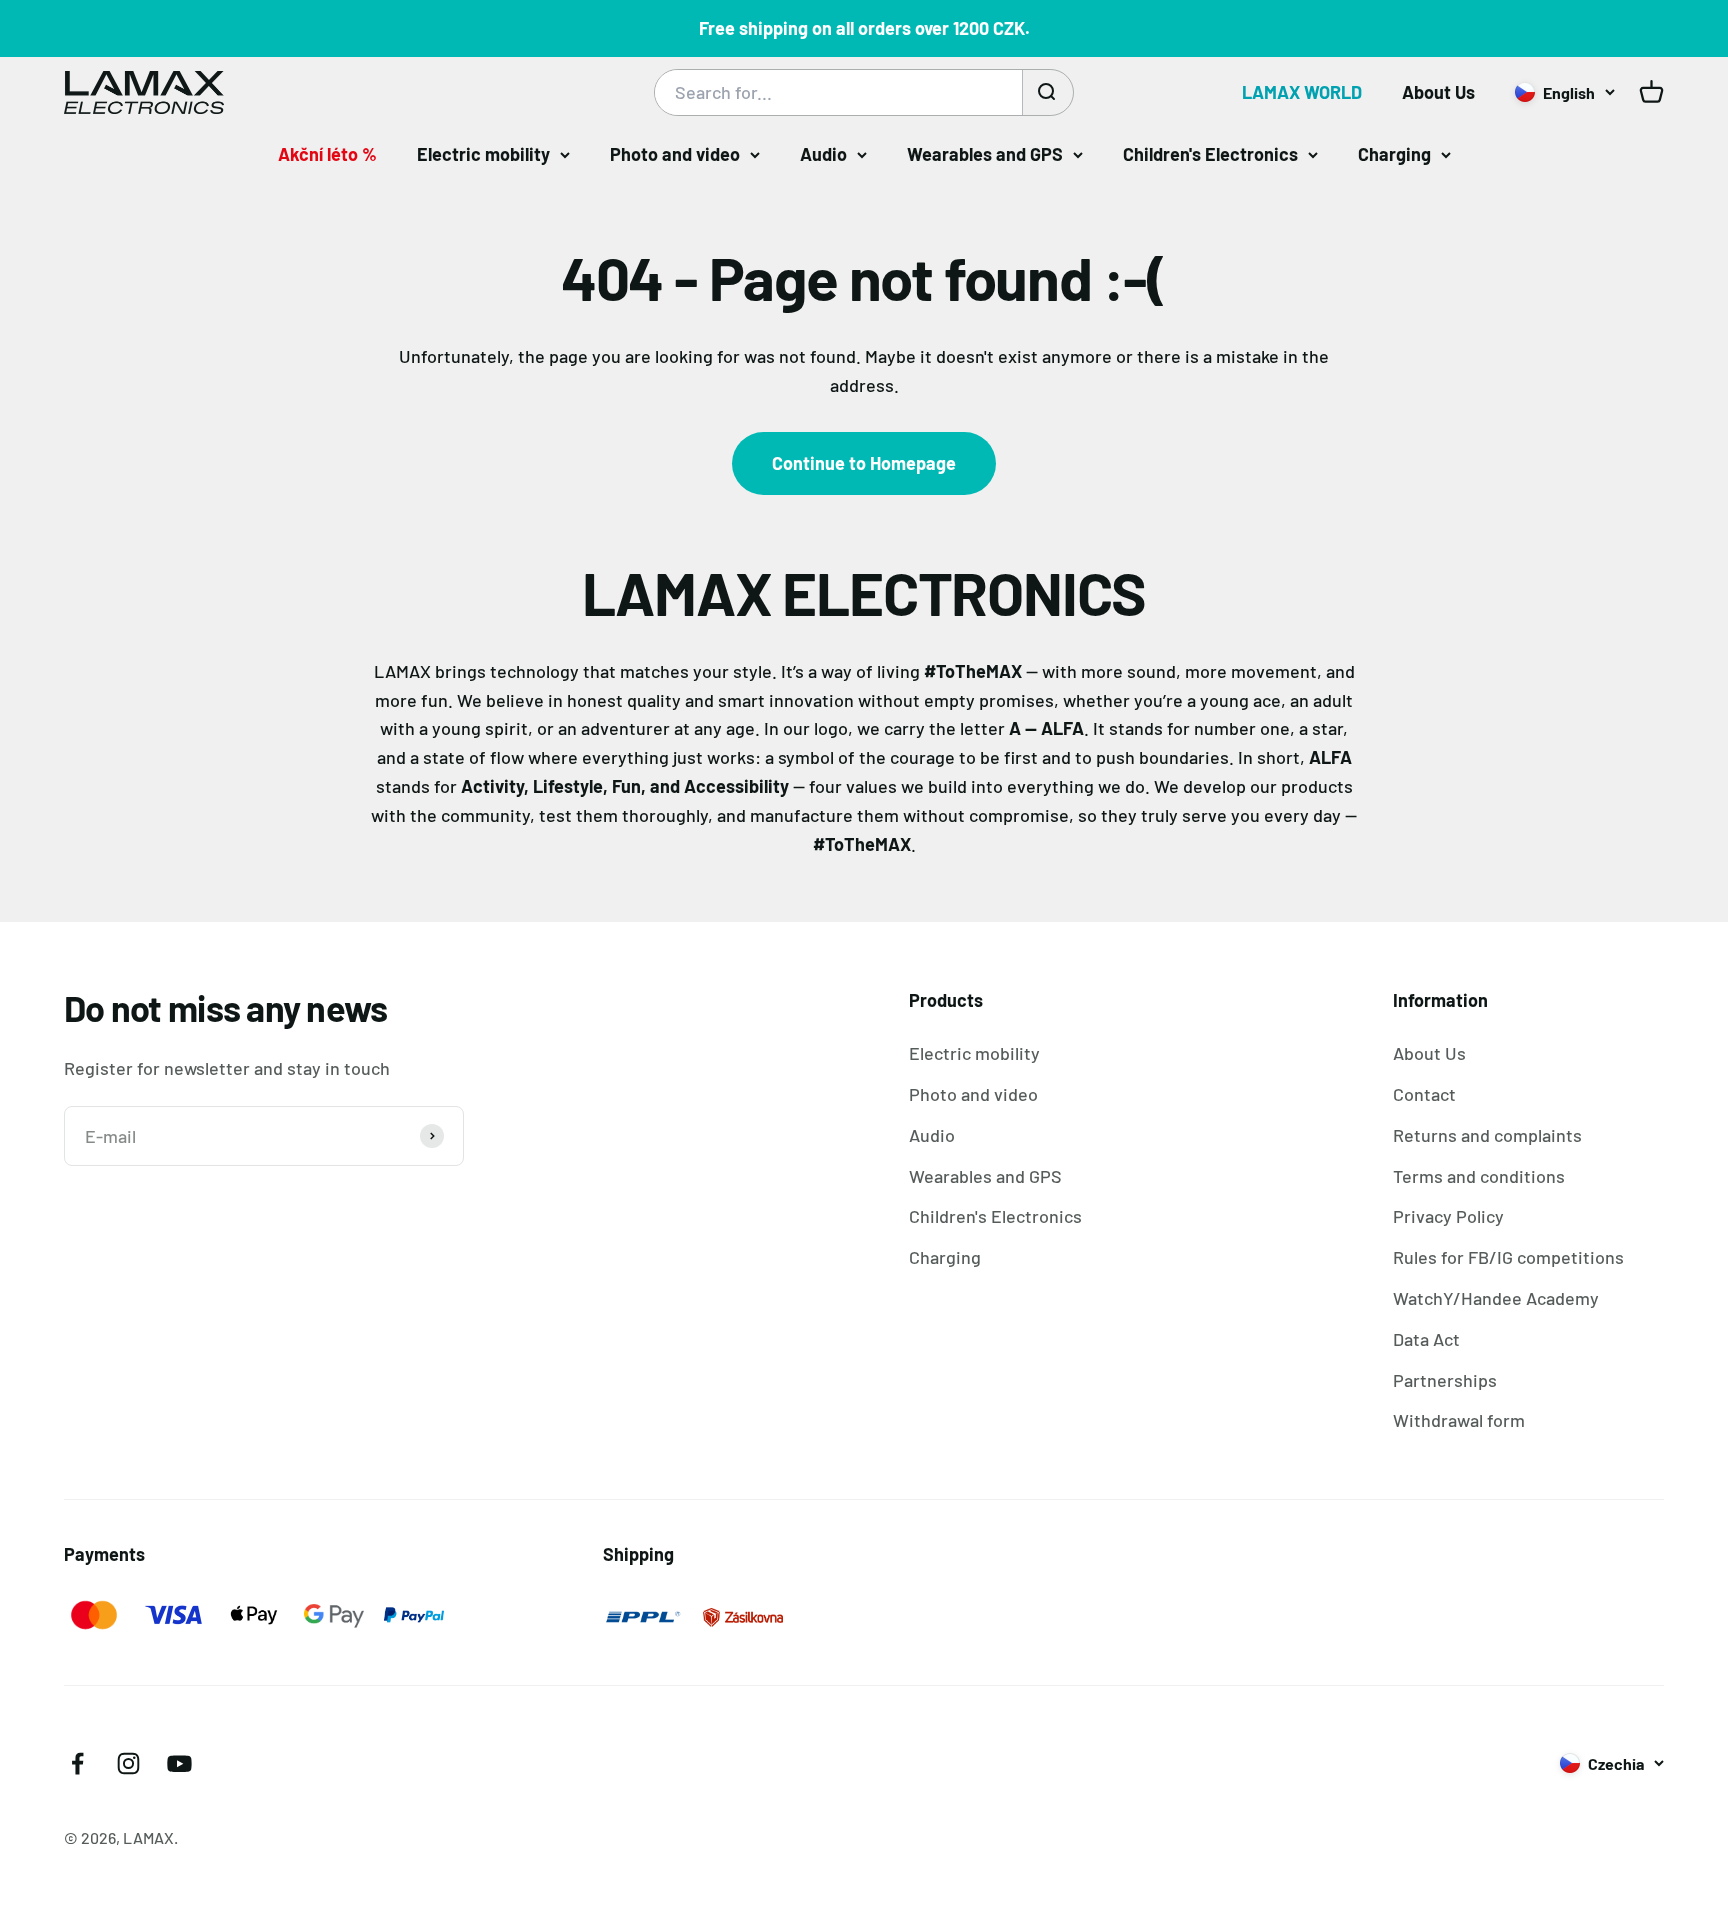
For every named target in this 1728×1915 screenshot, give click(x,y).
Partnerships (1445, 1380)
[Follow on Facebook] (77, 1763)
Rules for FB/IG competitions (1508, 1257)
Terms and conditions (1479, 1176)
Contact (1424, 1094)
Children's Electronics (1210, 154)
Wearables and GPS (985, 154)
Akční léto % (327, 154)
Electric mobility (483, 154)
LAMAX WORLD (1302, 92)
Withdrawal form (1459, 1420)
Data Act (1426, 1339)
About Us (1438, 92)
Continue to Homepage (864, 463)
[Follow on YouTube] (179, 1763)
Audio (823, 154)
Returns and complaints (1487, 1135)
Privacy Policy (1448, 1216)
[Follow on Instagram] (128, 1763)
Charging (1394, 154)
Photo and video (675, 154)
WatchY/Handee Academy (1496, 1298)
